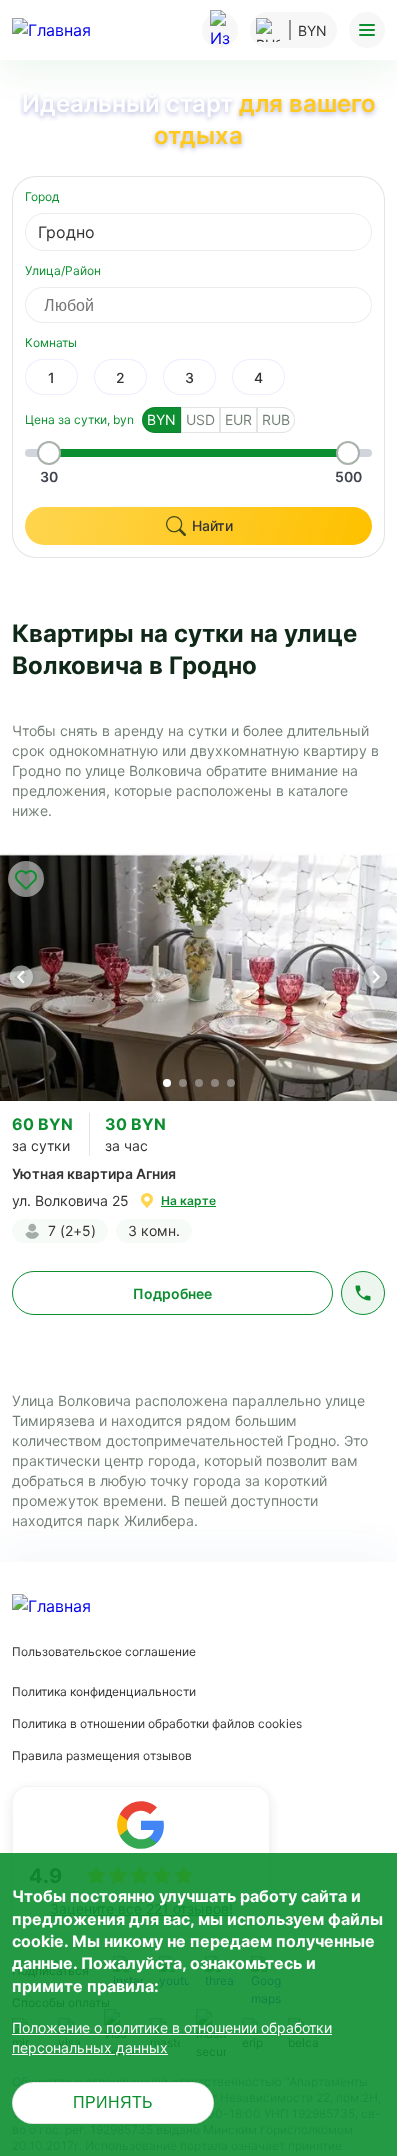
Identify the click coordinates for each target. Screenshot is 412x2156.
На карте (188, 1200)
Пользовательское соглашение (104, 1651)
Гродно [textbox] (66, 232)
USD (200, 419)
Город (42, 196)
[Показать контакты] (363, 1293)
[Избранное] (220, 30)
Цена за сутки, (79, 419)
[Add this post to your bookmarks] (26, 879)
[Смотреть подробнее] (198, 977)
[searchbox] (216, 305)
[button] (375, 977)
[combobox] (198, 232)
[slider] (49, 453)
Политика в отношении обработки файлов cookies (157, 1723)
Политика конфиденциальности (104, 1691)
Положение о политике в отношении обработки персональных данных (172, 2037)
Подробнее (172, 1293)
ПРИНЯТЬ (113, 2102)
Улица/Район (63, 270)
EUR (238, 419)
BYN (161, 419)
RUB (276, 419)
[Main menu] (367, 30)
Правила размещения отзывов (102, 1755)
